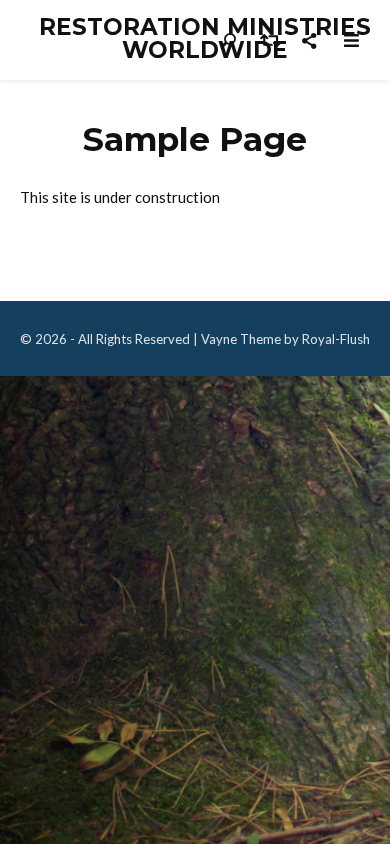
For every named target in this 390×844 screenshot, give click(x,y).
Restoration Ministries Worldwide (205, 39)
